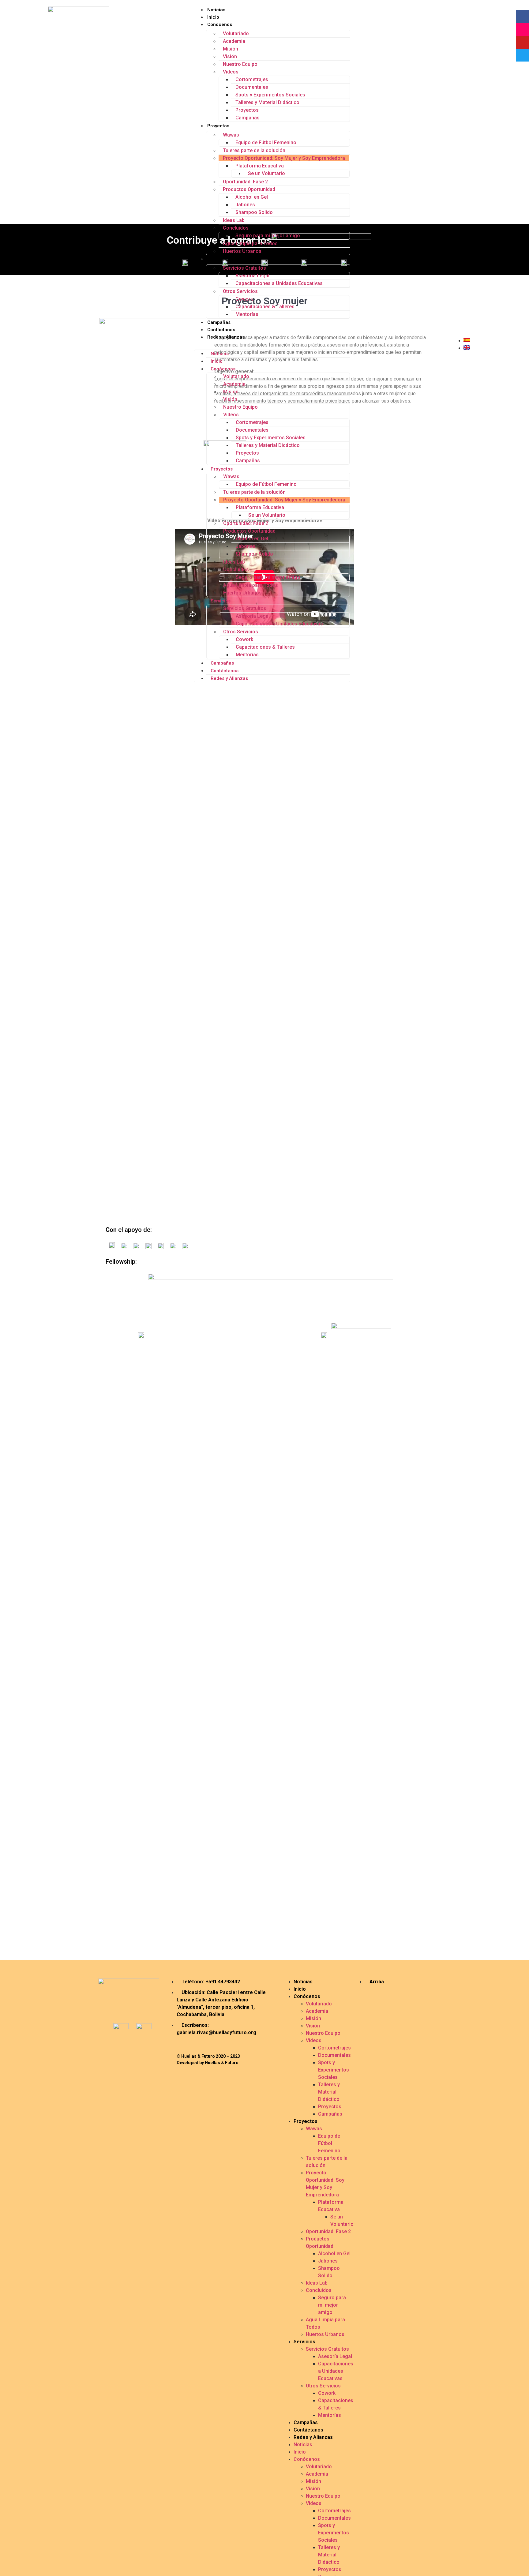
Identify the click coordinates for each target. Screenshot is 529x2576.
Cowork (244, 299)
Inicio (213, 17)
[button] (272, 344)
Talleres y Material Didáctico (267, 102)
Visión (230, 56)
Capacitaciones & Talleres (265, 307)
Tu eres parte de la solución (254, 150)
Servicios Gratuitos (244, 268)
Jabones (245, 205)
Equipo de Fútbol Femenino (266, 142)
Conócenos (220, 24)
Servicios (217, 259)
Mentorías (247, 314)
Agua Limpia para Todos (250, 244)
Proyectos (247, 110)
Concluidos (236, 228)
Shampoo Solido (254, 212)
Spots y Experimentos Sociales (270, 95)
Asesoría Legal (252, 276)
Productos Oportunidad (249, 189)
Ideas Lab (234, 220)
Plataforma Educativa (260, 166)
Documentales (252, 87)
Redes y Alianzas (226, 337)
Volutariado (236, 34)
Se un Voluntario (266, 173)
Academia (234, 41)
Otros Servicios (240, 291)
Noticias (216, 10)
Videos (231, 72)
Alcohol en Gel (252, 197)
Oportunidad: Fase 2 (245, 182)
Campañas (248, 118)
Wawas (231, 135)
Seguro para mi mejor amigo (268, 236)
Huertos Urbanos (242, 251)
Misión (231, 49)
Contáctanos (221, 330)
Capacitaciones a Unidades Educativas (279, 283)
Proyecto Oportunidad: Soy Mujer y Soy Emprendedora (284, 158)
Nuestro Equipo (240, 64)
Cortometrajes (252, 79)
